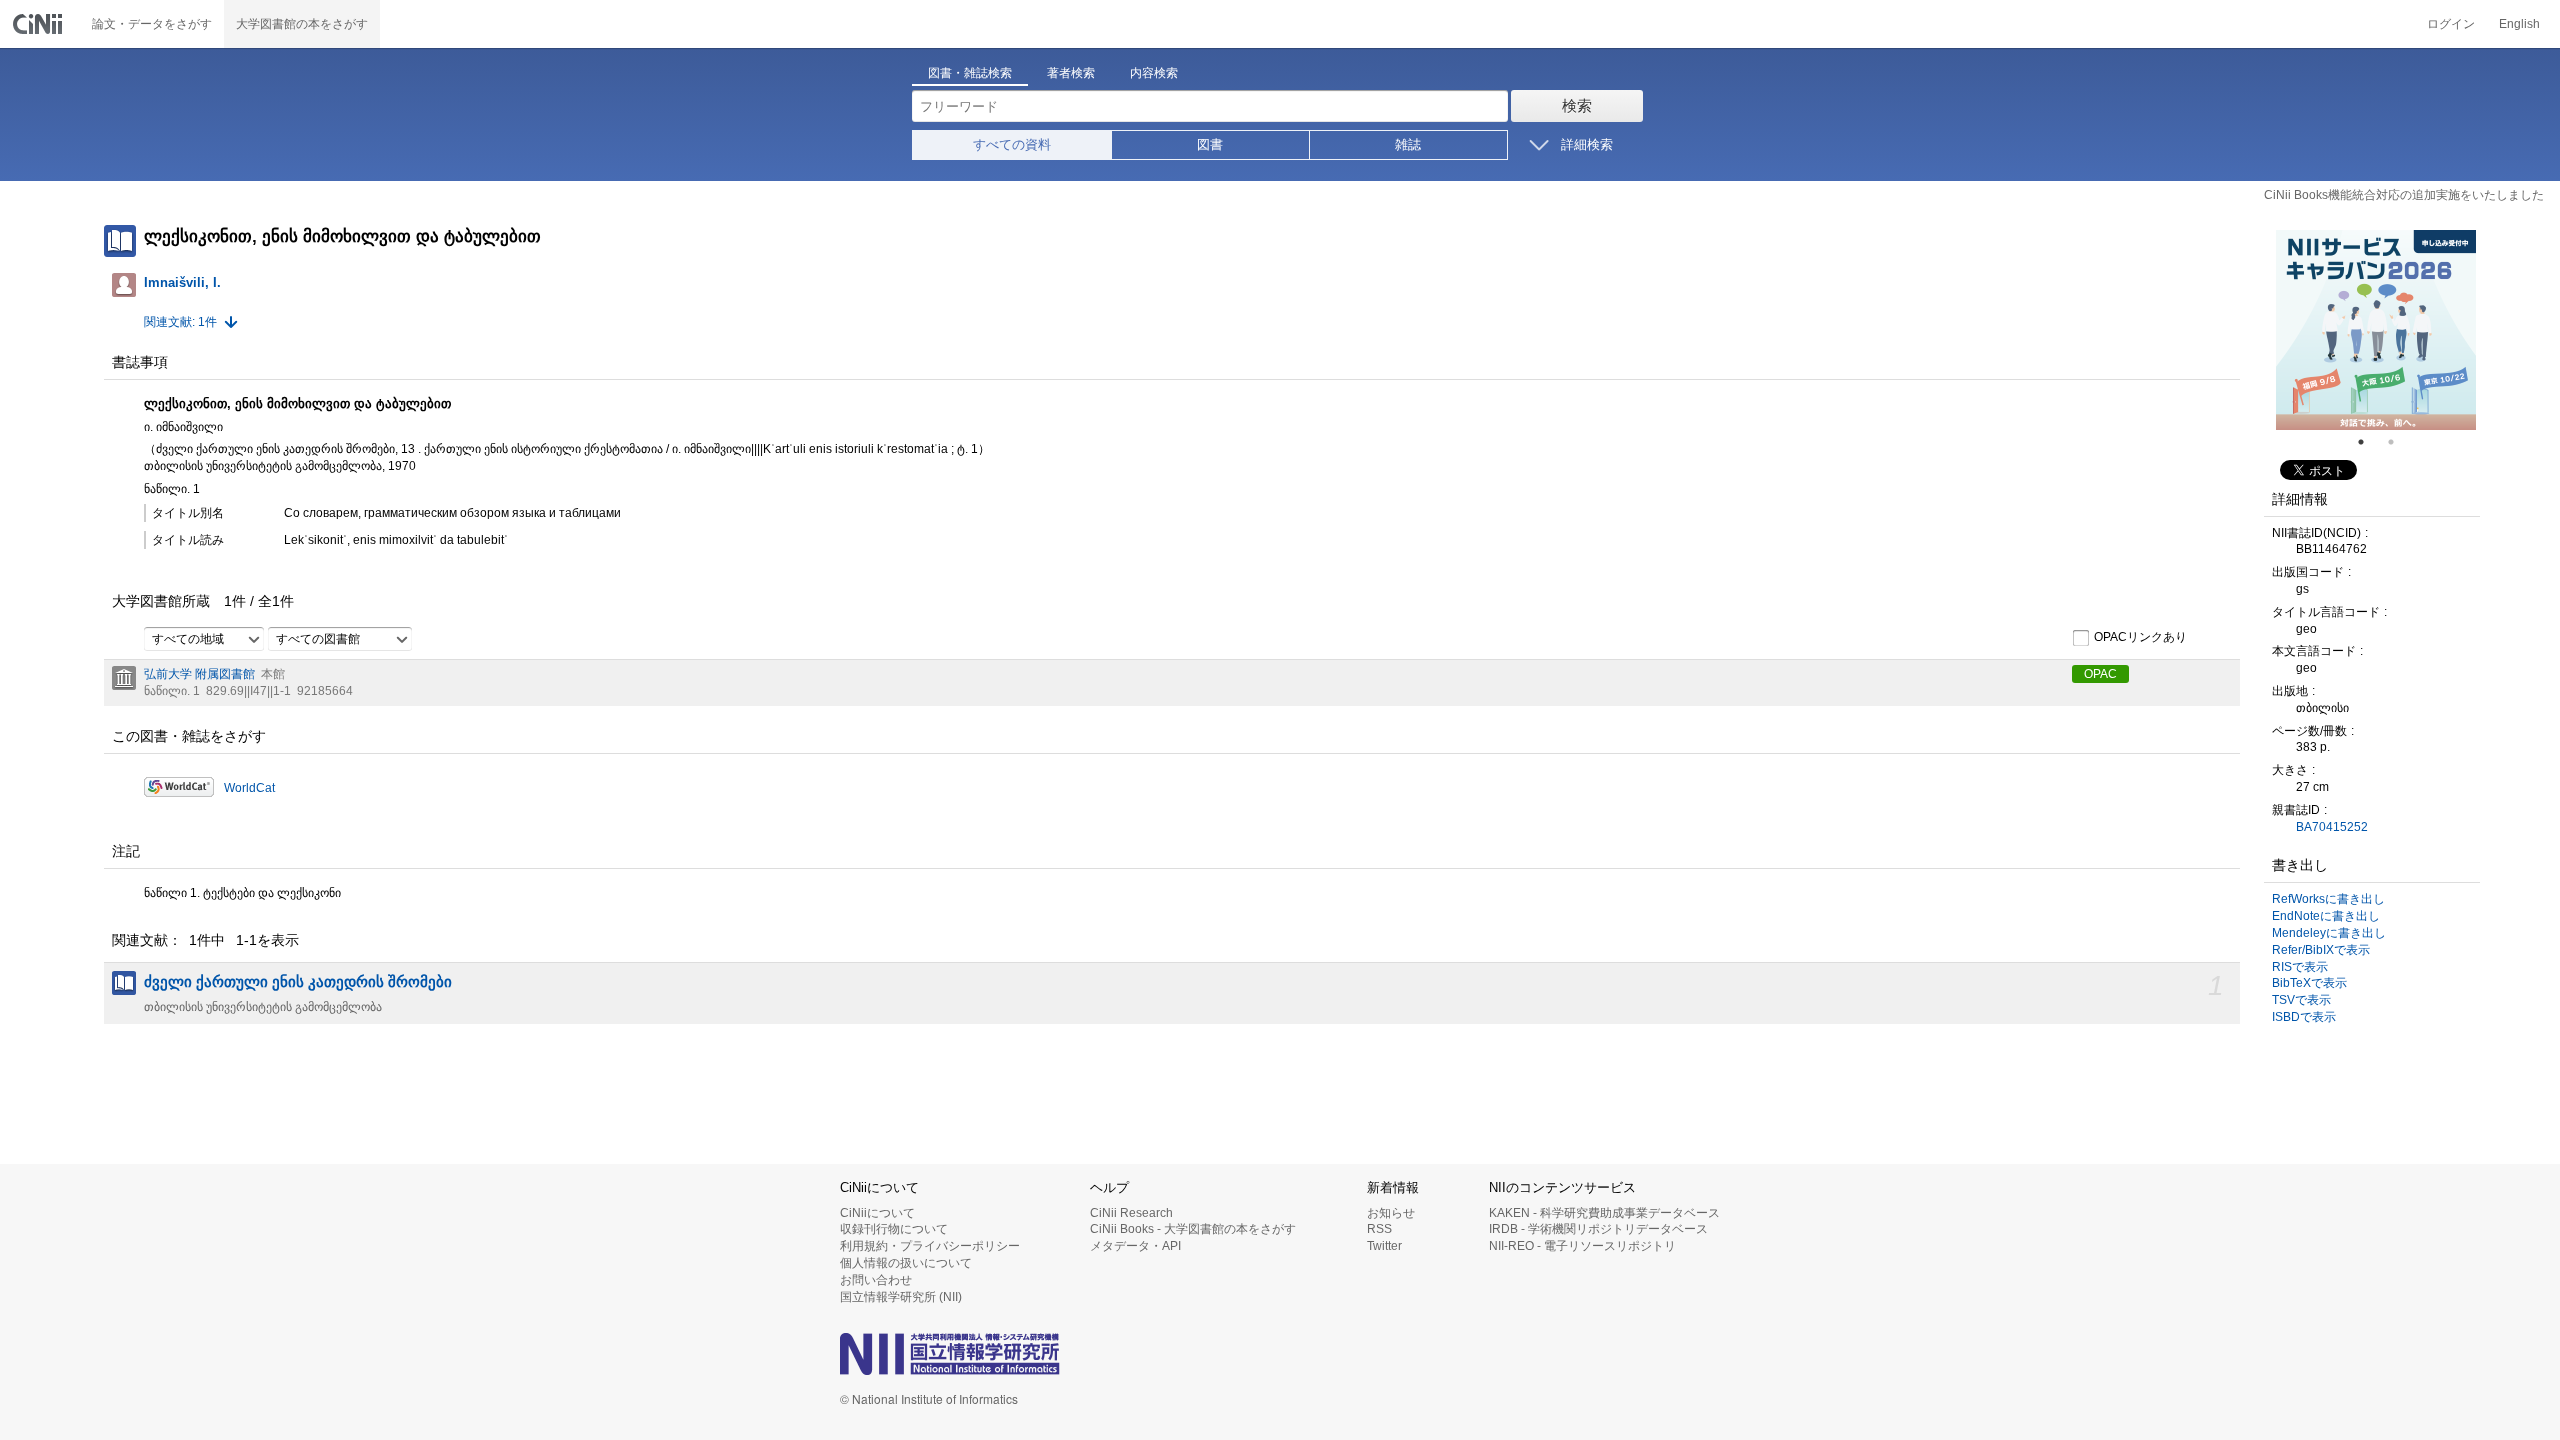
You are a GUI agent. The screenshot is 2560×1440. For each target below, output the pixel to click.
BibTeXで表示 (2309, 983)
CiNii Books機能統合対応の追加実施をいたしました (2404, 195)
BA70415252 (2332, 827)
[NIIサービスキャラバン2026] (2376, 330)
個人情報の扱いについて (906, 1263)
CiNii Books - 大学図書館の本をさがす (1193, 1229)
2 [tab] (2399, 442)
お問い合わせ (876, 1280)
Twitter (1384, 1246)
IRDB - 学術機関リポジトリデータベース (1598, 1229)
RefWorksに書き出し (2328, 899)
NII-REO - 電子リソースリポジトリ (1582, 1246)
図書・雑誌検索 (970, 73)
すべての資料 (1012, 144)
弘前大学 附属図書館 (199, 674)
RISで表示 (2300, 967)
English (2519, 24)
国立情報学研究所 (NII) (901, 1297)
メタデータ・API (1135, 1246)
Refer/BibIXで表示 (2321, 950)
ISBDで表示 (2304, 1017)
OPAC (2100, 674)
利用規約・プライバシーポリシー (930, 1246)
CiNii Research (1131, 1213)
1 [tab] (2369, 442)
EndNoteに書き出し (2326, 916)
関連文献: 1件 (180, 322)
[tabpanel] (2376, 330)
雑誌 (1408, 144)
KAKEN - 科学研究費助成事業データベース (1604, 1213)
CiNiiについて (877, 1213)
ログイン (2451, 24)
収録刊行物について (894, 1229)
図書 (1210, 144)
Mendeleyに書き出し (2329, 933)
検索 (1577, 105)
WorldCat (249, 788)
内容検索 (1154, 73)
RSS (1379, 1229)
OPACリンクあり (2140, 638)
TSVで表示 (2301, 1000)
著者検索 (1071, 73)
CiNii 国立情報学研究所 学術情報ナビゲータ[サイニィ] (40, 24)
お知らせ (1391, 1213)
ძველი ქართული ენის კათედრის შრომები (298, 982)
